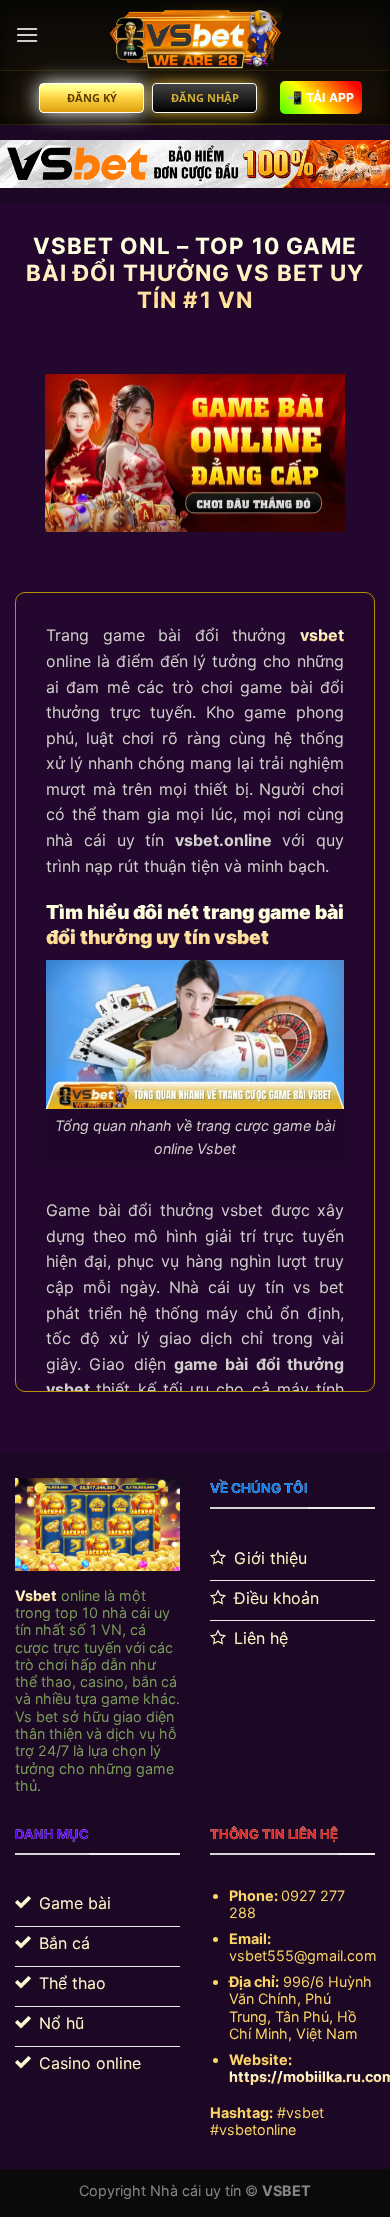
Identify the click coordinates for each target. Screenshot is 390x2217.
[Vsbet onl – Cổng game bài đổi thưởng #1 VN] (195, 35)
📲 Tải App (320, 97)
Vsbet (36, 1595)
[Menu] (27, 34)
